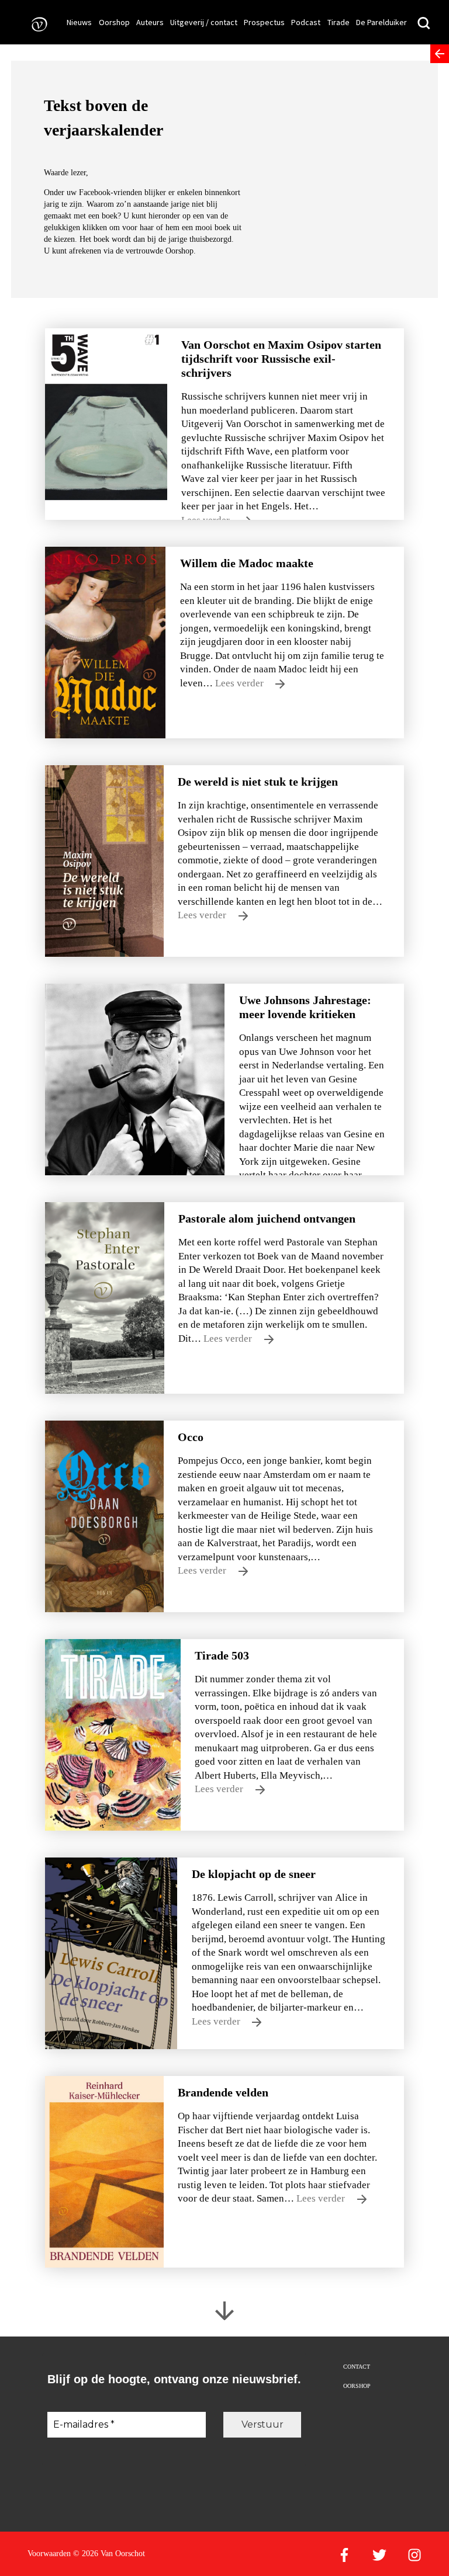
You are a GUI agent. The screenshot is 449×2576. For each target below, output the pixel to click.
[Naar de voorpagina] (36, 24)
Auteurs (150, 22)
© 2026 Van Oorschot (109, 2554)
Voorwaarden (49, 2554)
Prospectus (264, 22)
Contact (357, 2367)
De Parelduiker (381, 22)
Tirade (339, 22)
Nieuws (79, 22)
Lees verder (241, 683)
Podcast (306, 22)
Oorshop (114, 22)
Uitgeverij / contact (204, 22)
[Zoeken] (424, 24)
